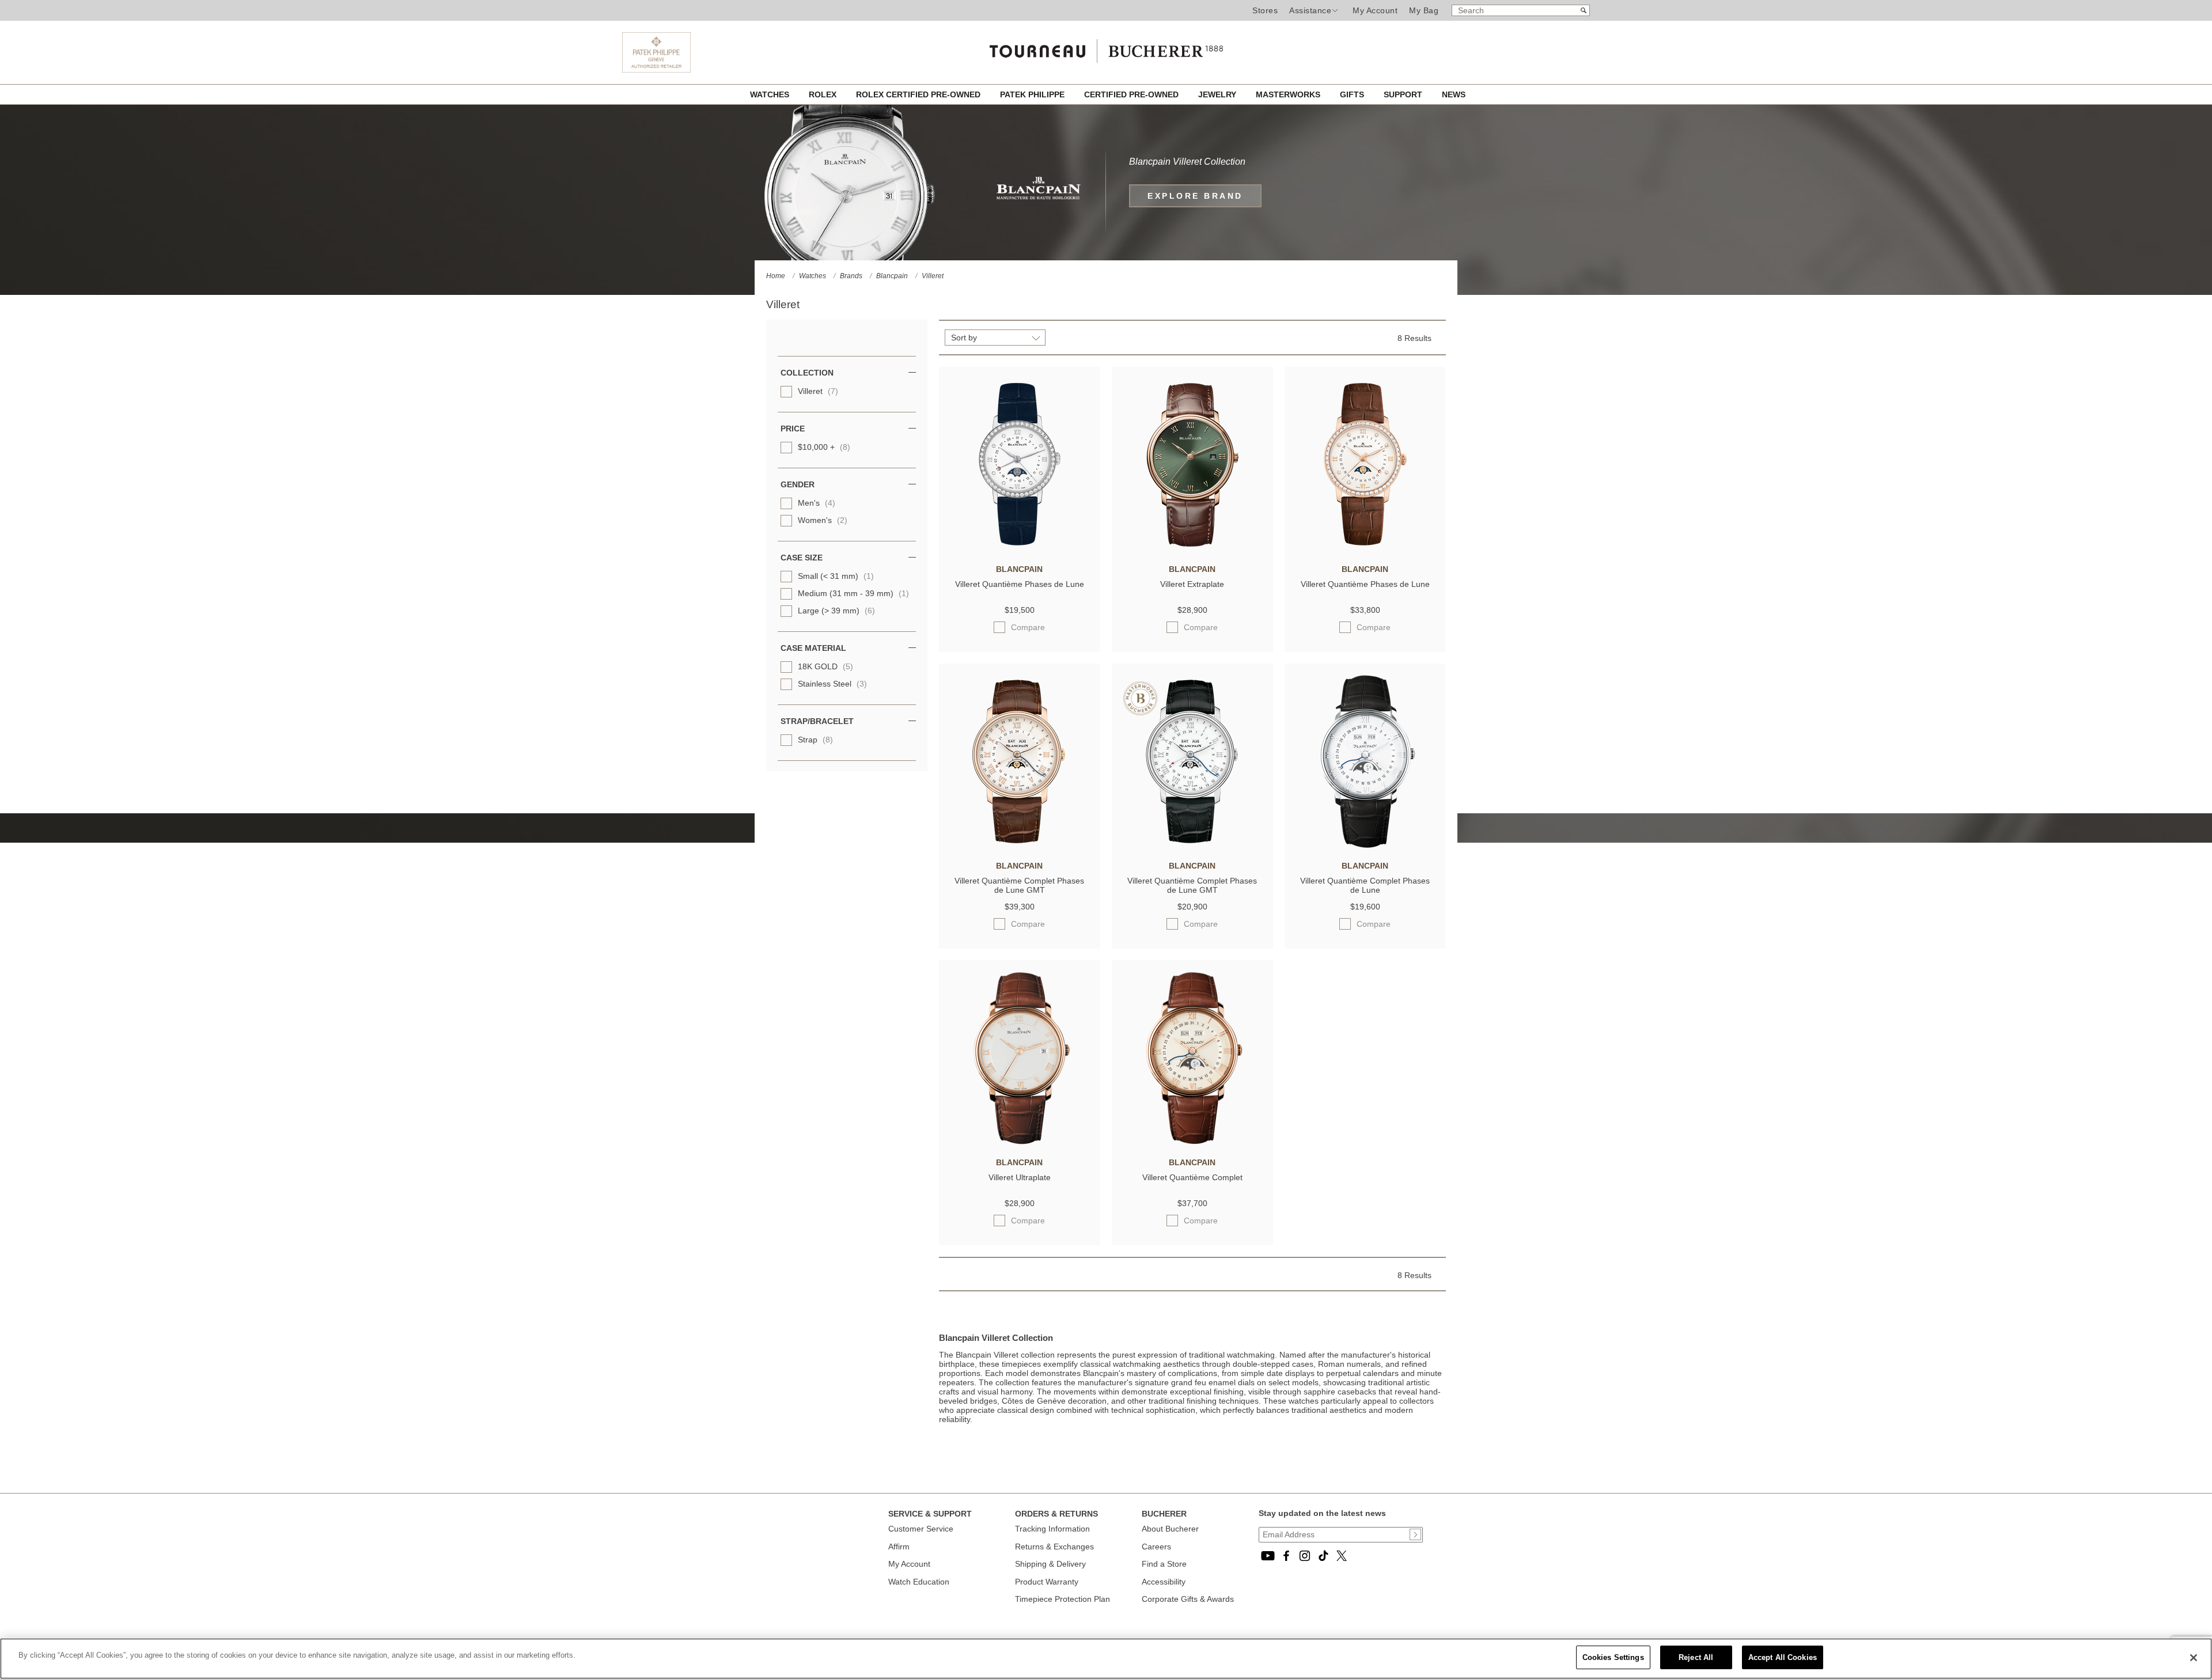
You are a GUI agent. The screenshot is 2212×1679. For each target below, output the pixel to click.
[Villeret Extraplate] (1192, 548)
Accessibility (1164, 1582)
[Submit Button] (1415, 1534)
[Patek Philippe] (656, 70)
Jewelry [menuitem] (1218, 94)
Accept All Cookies (1783, 1657)
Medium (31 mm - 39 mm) (853, 593)
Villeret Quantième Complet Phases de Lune (1365, 885)
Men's (817, 503)
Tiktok (1323, 1556)
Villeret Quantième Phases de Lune (1020, 584)
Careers (1156, 1547)
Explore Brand (1195, 196)
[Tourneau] (1106, 47)
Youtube (1268, 1556)
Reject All (1696, 1657)
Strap (815, 740)
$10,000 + (824, 447)
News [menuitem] (1454, 94)
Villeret (818, 391)
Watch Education (919, 1582)
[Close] (2194, 1658)
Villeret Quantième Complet (1192, 1177)
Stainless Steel (832, 684)
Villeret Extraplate (1192, 584)
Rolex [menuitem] (824, 94)
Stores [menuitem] (1265, 10)
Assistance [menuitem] (1310, 10)
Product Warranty (1047, 1582)
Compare (1028, 627)
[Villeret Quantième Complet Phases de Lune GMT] (1020, 845)
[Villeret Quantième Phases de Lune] (1020, 548)
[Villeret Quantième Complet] (1192, 1142)
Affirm (899, 1547)
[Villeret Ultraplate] (1020, 1142)
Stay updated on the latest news (1322, 1513)
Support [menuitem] (1404, 94)
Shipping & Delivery (1050, 1564)
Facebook (1286, 1556)
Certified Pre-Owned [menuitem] (1132, 94)
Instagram (1305, 1556)
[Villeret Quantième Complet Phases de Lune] (1365, 845)
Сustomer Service (921, 1529)
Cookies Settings (1613, 1657)
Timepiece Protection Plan (1063, 1599)
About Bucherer (1170, 1529)
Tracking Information (1052, 1529)
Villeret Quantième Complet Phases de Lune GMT (1019, 885)
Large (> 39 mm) (836, 611)
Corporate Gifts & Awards (1188, 1599)
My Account (1375, 10)
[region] (1106, 1659)
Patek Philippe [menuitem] (1033, 94)
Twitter (1342, 1556)
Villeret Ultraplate (1020, 1177)
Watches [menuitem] (771, 94)
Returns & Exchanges (1054, 1547)
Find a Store (1164, 1564)
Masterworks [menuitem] (1289, 94)
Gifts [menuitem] (1353, 94)
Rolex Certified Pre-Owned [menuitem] (919, 94)
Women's (823, 520)
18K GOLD (825, 666)
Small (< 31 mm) (836, 576)
